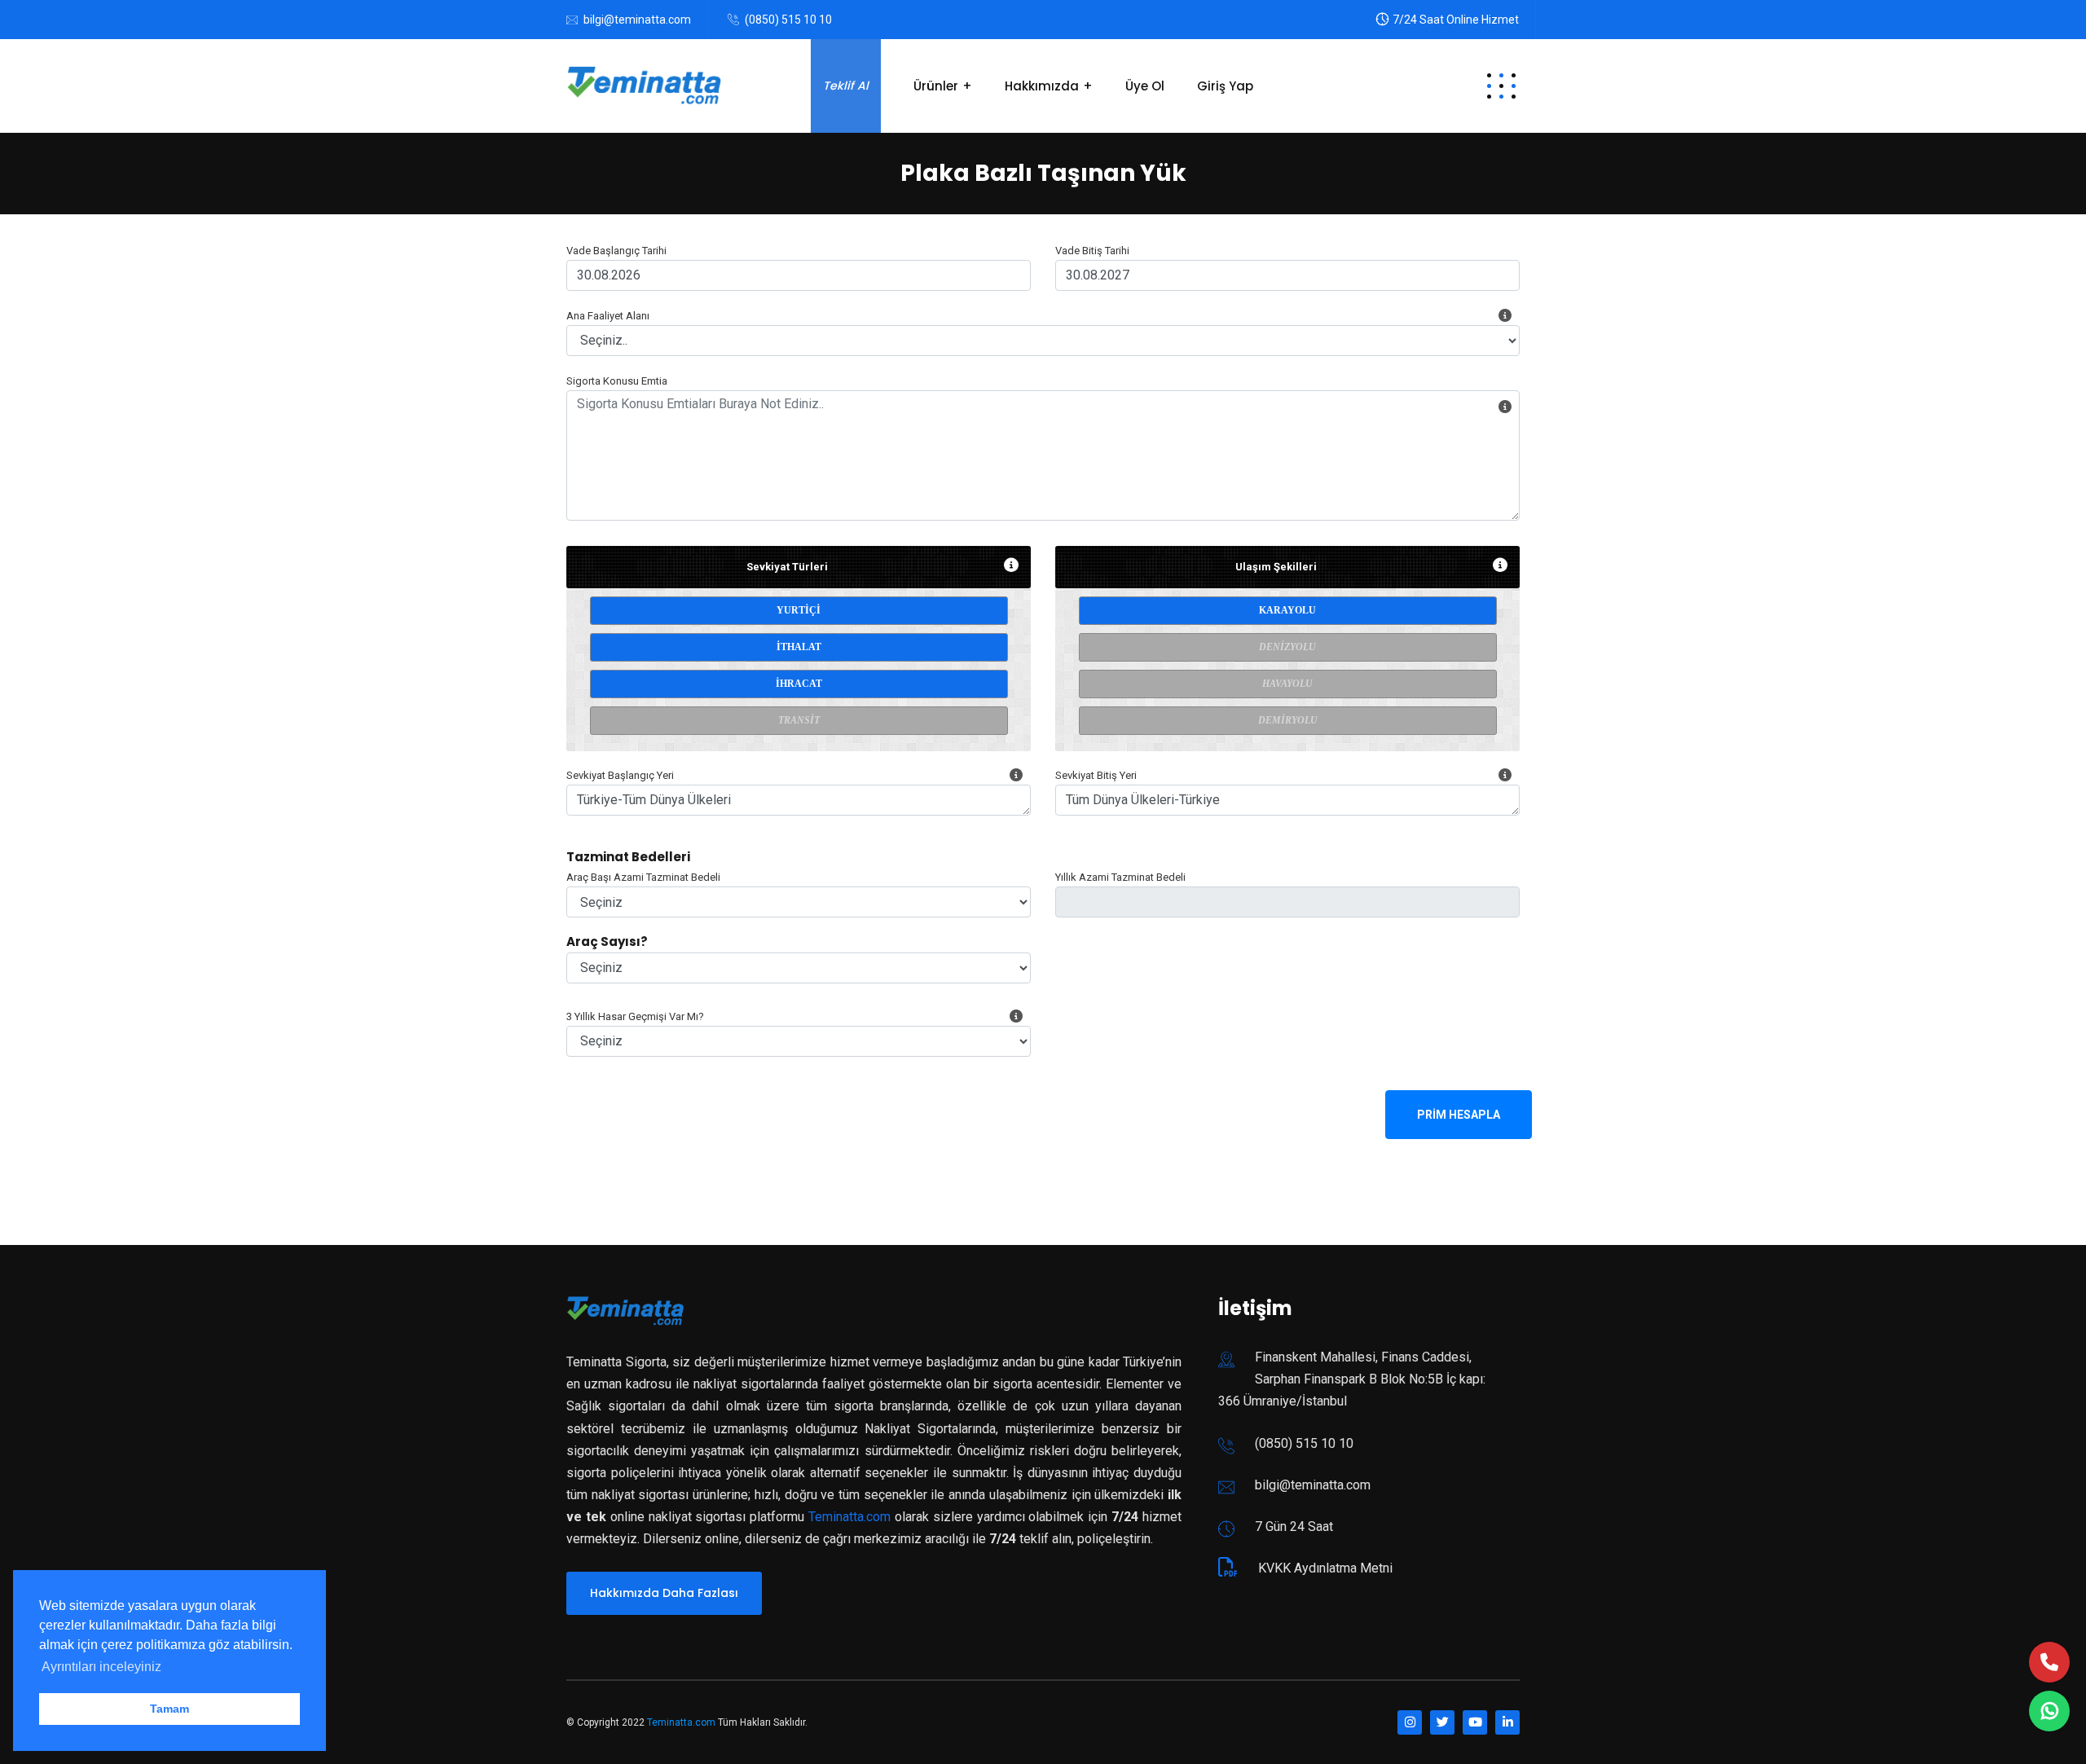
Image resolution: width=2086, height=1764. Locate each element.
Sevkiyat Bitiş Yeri (1096, 775)
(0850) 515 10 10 (788, 20)
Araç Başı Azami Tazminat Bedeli (643, 877)
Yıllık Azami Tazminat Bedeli (1120, 877)
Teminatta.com (849, 1517)
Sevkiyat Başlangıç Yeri (620, 775)
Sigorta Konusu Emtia (617, 381)
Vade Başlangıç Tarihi (616, 251)
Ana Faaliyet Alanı (608, 316)
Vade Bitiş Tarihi (1092, 251)
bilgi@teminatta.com (637, 20)
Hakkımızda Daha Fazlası (664, 1593)
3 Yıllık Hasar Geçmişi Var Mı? (635, 1016)
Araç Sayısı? (607, 941)
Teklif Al (846, 86)
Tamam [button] (169, 1709)
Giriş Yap (1225, 86)
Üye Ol (1145, 86)
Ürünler (936, 86)
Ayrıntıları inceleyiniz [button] (101, 1667)
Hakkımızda (1042, 86)
